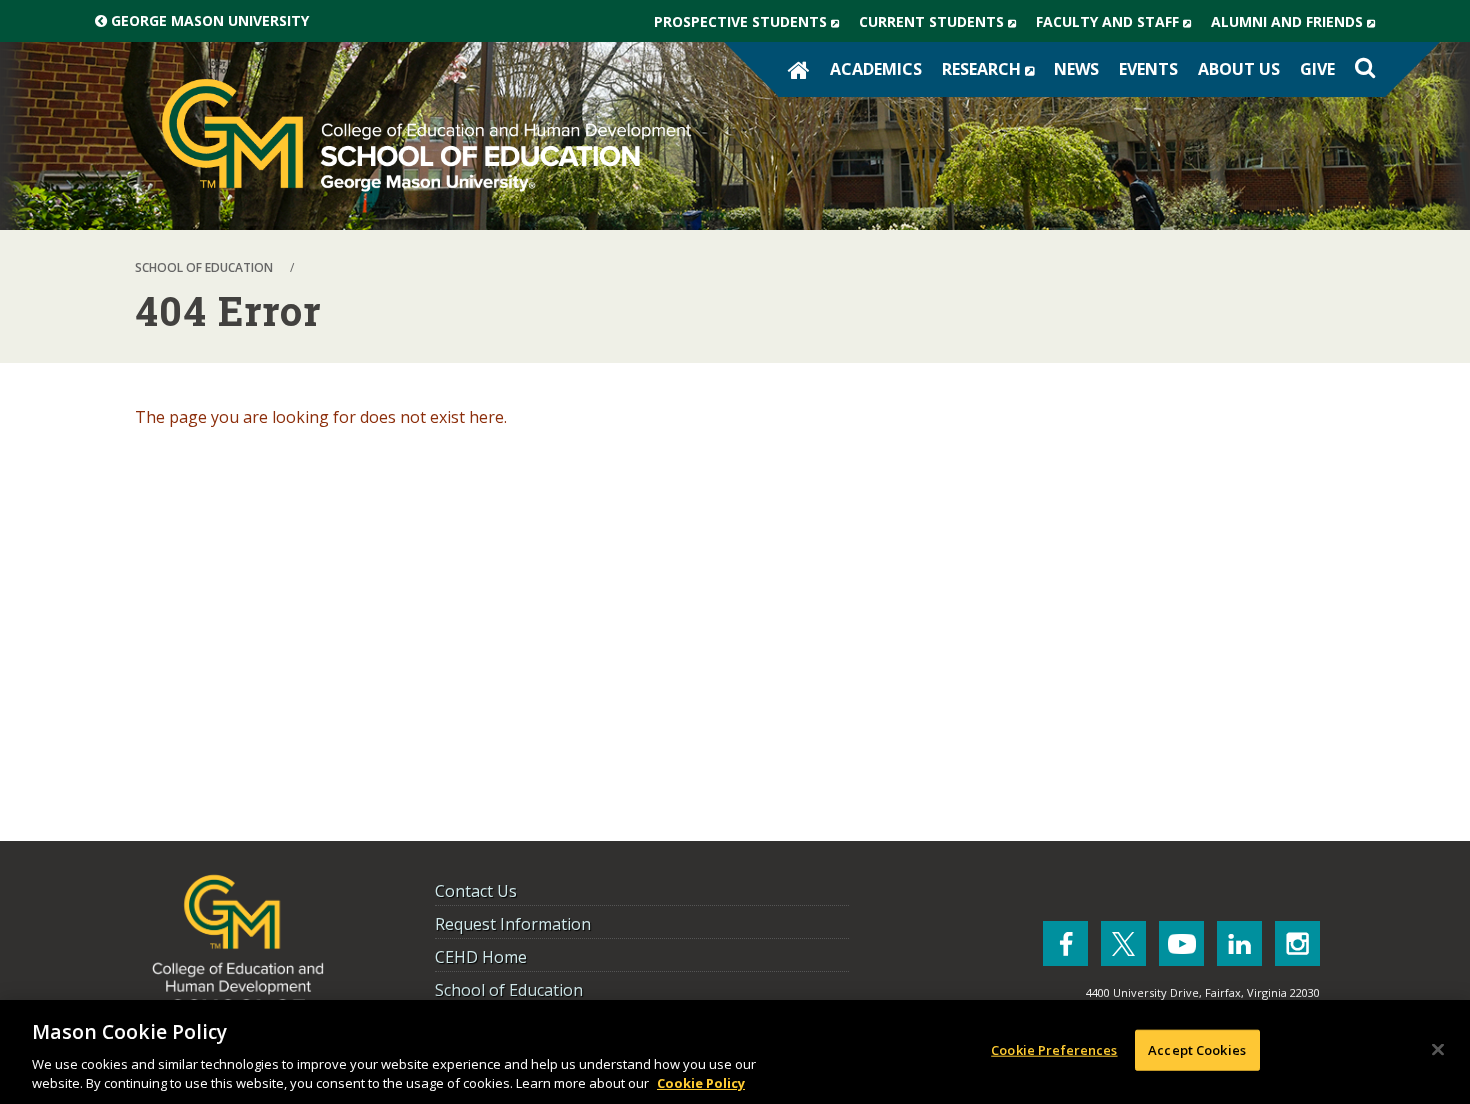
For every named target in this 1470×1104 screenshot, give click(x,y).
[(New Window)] (1065, 943)
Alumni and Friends (1298, 26)
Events (1148, 69)
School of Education (509, 990)
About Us (1239, 69)
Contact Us (476, 891)
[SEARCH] (1365, 68)
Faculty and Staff (1118, 26)
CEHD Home (481, 957)
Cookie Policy (701, 1083)
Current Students (942, 26)
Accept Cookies (1197, 1050)
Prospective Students (751, 26)
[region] (735, 1052)
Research (993, 73)
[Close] (1438, 1050)
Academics (876, 69)
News (1076, 69)
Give (1317, 69)
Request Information (513, 924)
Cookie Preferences (1054, 1050)
